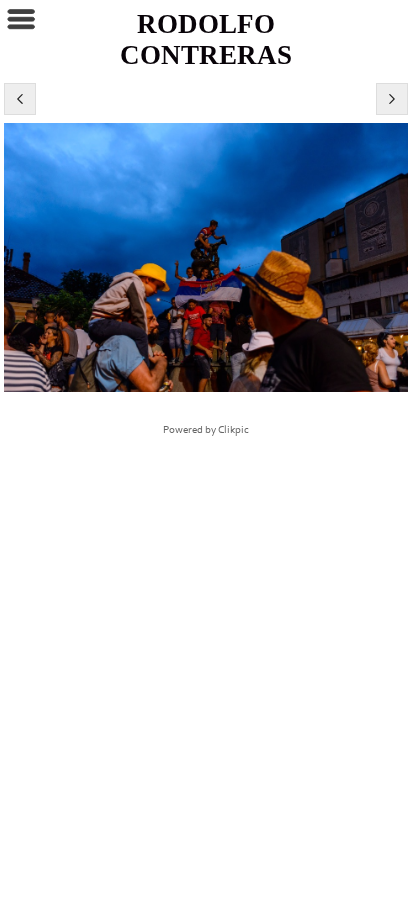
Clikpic (233, 430)
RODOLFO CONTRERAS (206, 39)
